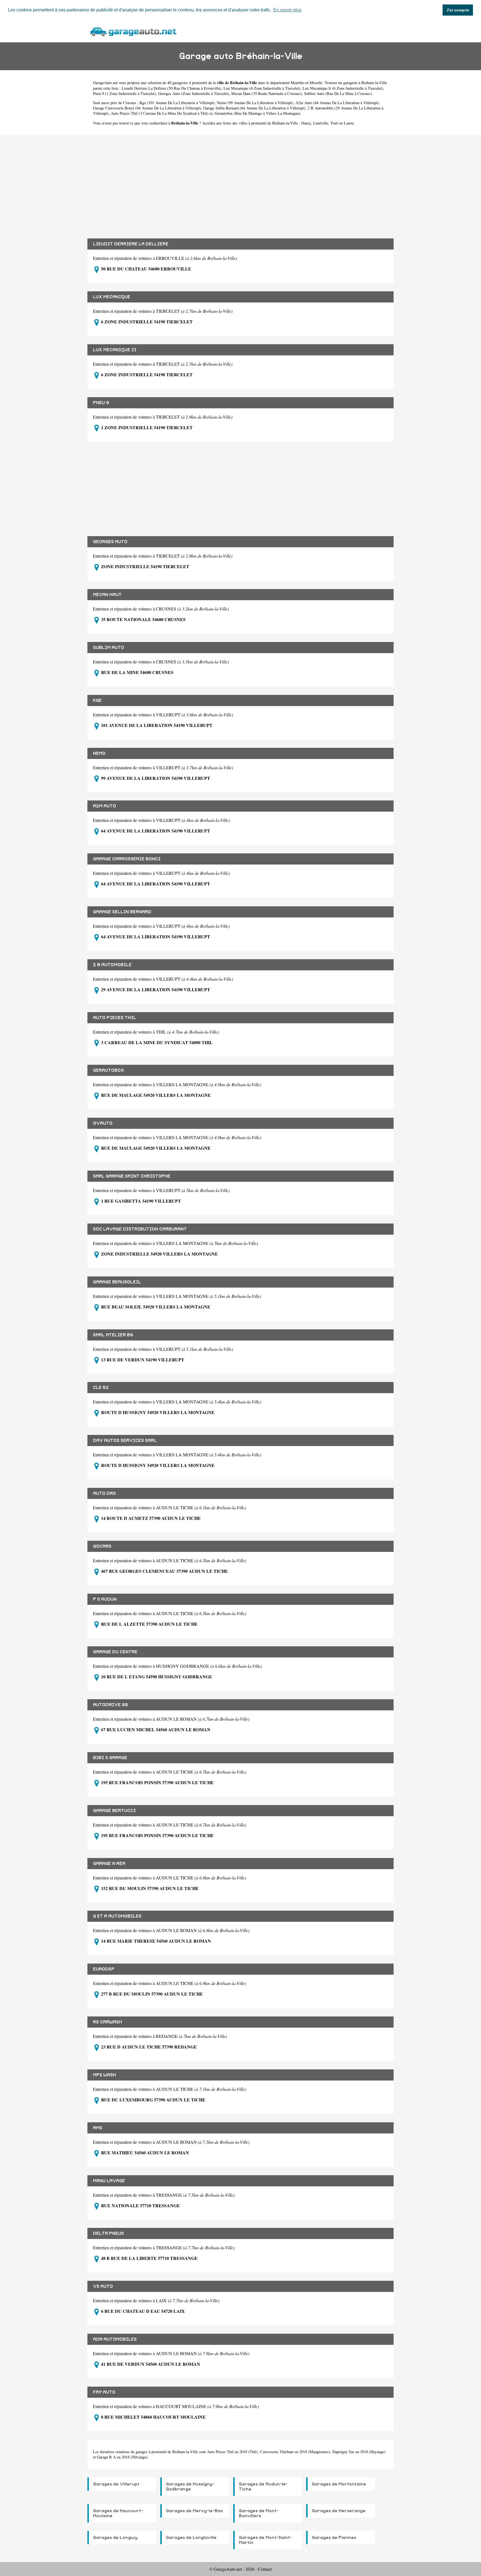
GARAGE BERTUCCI (114, 1811)
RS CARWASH (107, 2022)
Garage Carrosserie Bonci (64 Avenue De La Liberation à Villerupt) (147, 108)
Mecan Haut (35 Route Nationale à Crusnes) (267, 93)
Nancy (306, 123)
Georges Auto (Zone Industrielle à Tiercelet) (194, 93)
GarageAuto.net (105, 83)
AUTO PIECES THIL (115, 1018)
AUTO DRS (104, 1493)
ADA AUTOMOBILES (115, 2339)
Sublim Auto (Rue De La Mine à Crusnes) (338, 93)
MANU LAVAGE (109, 2181)
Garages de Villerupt (116, 2484)
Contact (265, 2569)
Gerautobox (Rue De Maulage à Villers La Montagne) (257, 113)
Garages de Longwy (115, 2538)
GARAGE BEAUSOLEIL (117, 1282)
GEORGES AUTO (110, 542)
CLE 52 (101, 1388)
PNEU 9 (101, 403)
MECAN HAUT (107, 595)
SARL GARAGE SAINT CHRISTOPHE (132, 1176)
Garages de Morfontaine (339, 2484)
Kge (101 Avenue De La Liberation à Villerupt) (177, 103)
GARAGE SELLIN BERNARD (122, 912)
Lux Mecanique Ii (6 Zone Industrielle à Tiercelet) (343, 88)
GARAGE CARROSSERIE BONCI (127, 859)
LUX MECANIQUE (112, 297)
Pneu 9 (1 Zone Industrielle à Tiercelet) (124, 93)
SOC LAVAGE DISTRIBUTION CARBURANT (140, 1229)
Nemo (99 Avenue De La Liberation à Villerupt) (255, 103)
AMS (98, 2128)
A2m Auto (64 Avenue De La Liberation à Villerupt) (337, 103)
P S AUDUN (105, 1599)
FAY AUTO (104, 2392)
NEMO (99, 753)
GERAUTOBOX (109, 1070)
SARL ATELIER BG (113, 1335)
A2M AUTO (105, 806)
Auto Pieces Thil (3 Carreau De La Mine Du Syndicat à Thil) (160, 113)
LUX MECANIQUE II (115, 350)
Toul (334, 123)
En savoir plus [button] (287, 10)
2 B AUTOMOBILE (112, 965)
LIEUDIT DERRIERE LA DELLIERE (131, 244)
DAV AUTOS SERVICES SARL (125, 1440)
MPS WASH (105, 2075)
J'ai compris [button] (458, 10)
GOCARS (102, 1546)
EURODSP (104, 1969)
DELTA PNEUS (108, 2233)
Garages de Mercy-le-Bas (194, 2511)
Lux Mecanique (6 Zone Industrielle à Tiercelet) (262, 88)
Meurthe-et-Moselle (306, 83)
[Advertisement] (240, 183)
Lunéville (321, 123)
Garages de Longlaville (191, 2538)
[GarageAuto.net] (133, 31)
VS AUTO (103, 2286)
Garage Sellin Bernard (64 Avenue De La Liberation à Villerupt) (254, 108)
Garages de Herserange (339, 2511)
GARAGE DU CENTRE (115, 1652)
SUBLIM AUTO (109, 648)
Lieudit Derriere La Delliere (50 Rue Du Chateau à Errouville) (171, 88)
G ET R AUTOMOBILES (117, 1916)
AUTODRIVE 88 (111, 1705)
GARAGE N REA (109, 1864)
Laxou (349, 123)
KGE (97, 700)
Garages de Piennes (334, 2538)
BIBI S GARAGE (110, 1758)
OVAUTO (103, 1123)
